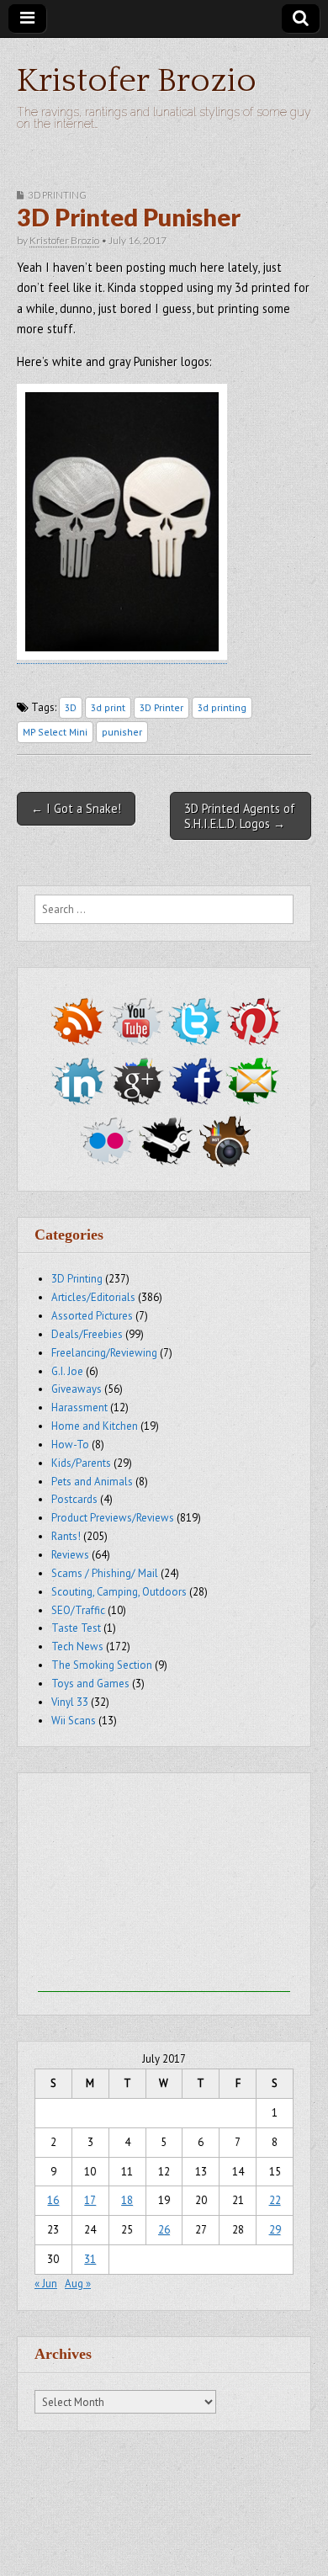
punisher (122, 732)
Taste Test (76, 1628)
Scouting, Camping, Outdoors (119, 1592)
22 (275, 2200)
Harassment (79, 1408)
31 (90, 2259)
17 (90, 2200)
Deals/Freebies (87, 1334)
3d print (108, 707)
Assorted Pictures (92, 1316)
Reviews (70, 1555)
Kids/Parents (81, 1463)
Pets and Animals (92, 1482)
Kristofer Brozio (137, 81)
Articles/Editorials (93, 1297)
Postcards (74, 1499)
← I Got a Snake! (76, 808)
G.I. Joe (67, 1371)
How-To (70, 1445)
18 (127, 2200)
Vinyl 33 (70, 1702)
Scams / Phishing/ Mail (105, 1573)
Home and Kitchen (95, 1426)
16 (53, 2200)
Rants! (66, 1536)
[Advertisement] (164, 1887)
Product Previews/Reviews (113, 1518)
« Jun (46, 2284)
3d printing (222, 707)
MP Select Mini (55, 732)
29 (275, 2230)
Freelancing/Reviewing (104, 1353)
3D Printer (161, 707)
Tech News (77, 1647)
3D (71, 707)
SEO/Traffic (78, 1610)
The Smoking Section (102, 1665)
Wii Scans (74, 1721)
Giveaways (77, 1389)
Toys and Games (90, 1684)
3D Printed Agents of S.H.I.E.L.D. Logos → (240, 815)
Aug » (78, 2284)
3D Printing (57, 195)
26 (164, 2230)
